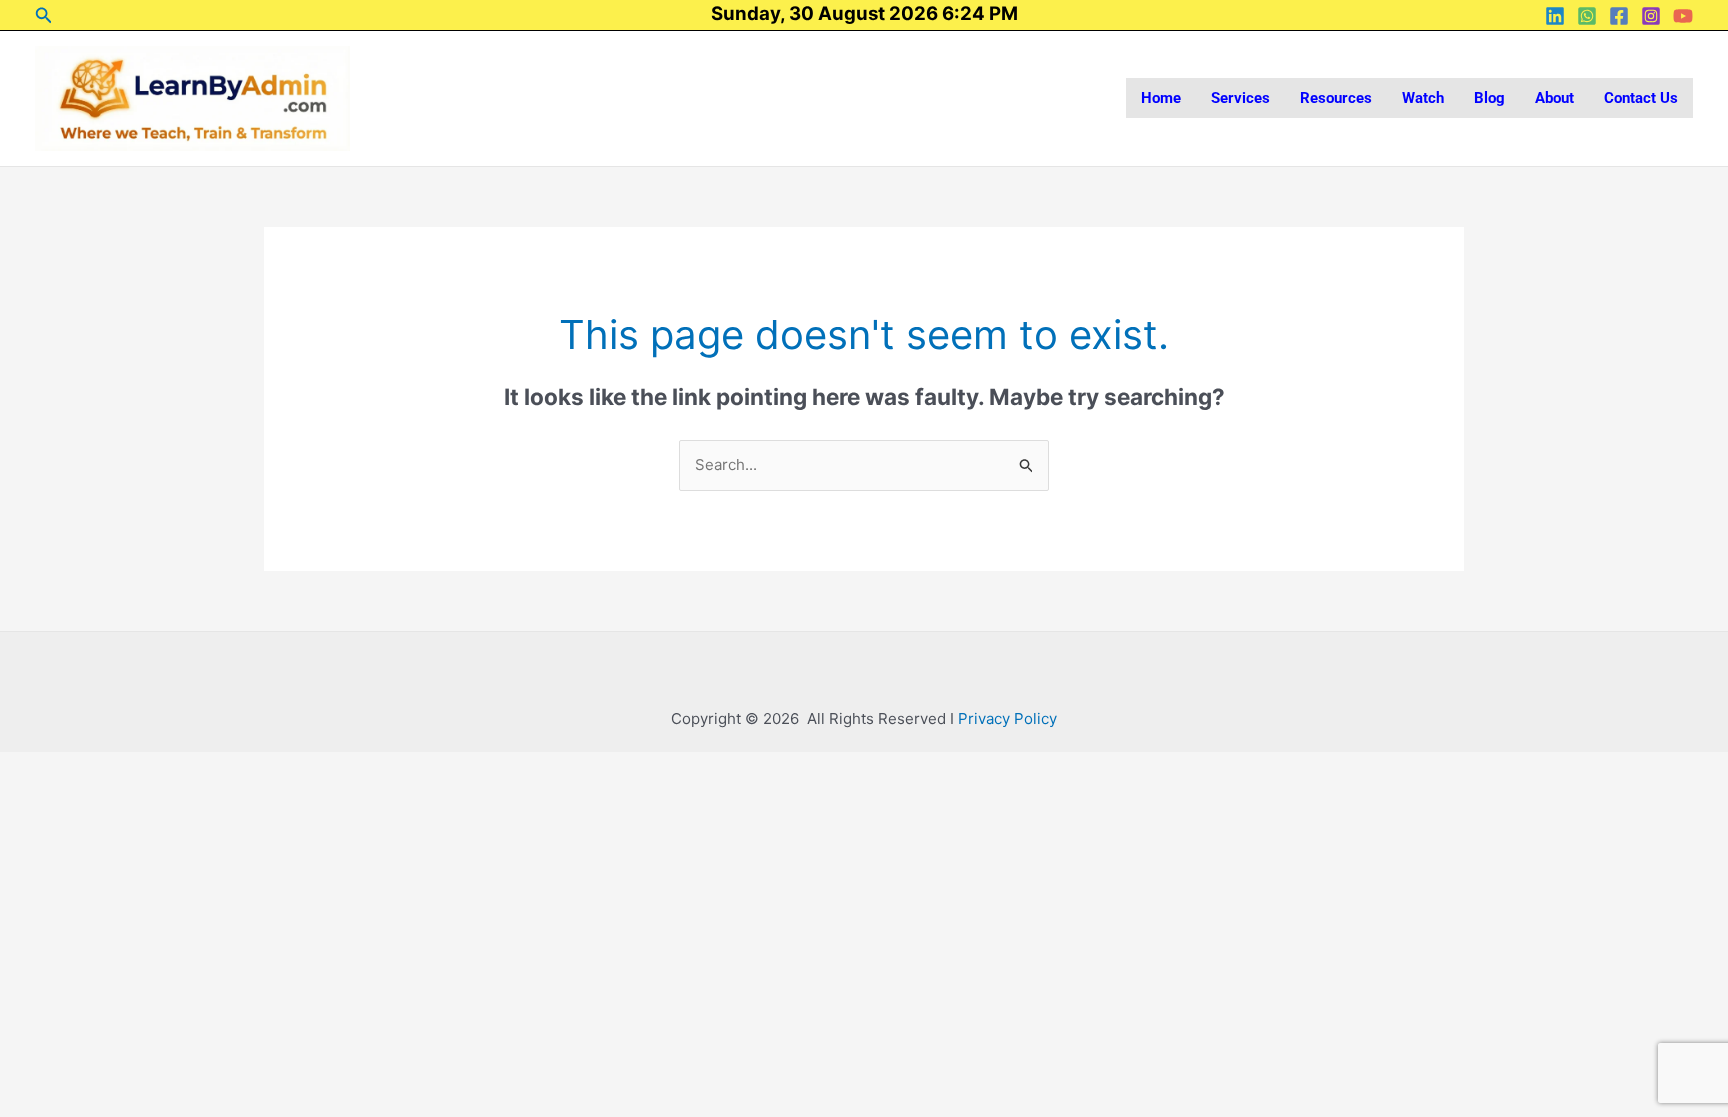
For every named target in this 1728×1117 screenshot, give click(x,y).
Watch (1423, 98)
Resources (1336, 98)
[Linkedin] (1555, 16)
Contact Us (1641, 98)
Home (1161, 98)
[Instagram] (1651, 16)
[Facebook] (1619, 16)
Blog (1489, 98)
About (1554, 98)
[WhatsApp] (1587, 16)
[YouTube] (1683, 16)
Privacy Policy (1007, 718)
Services (1240, 98)
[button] (44, 15)
